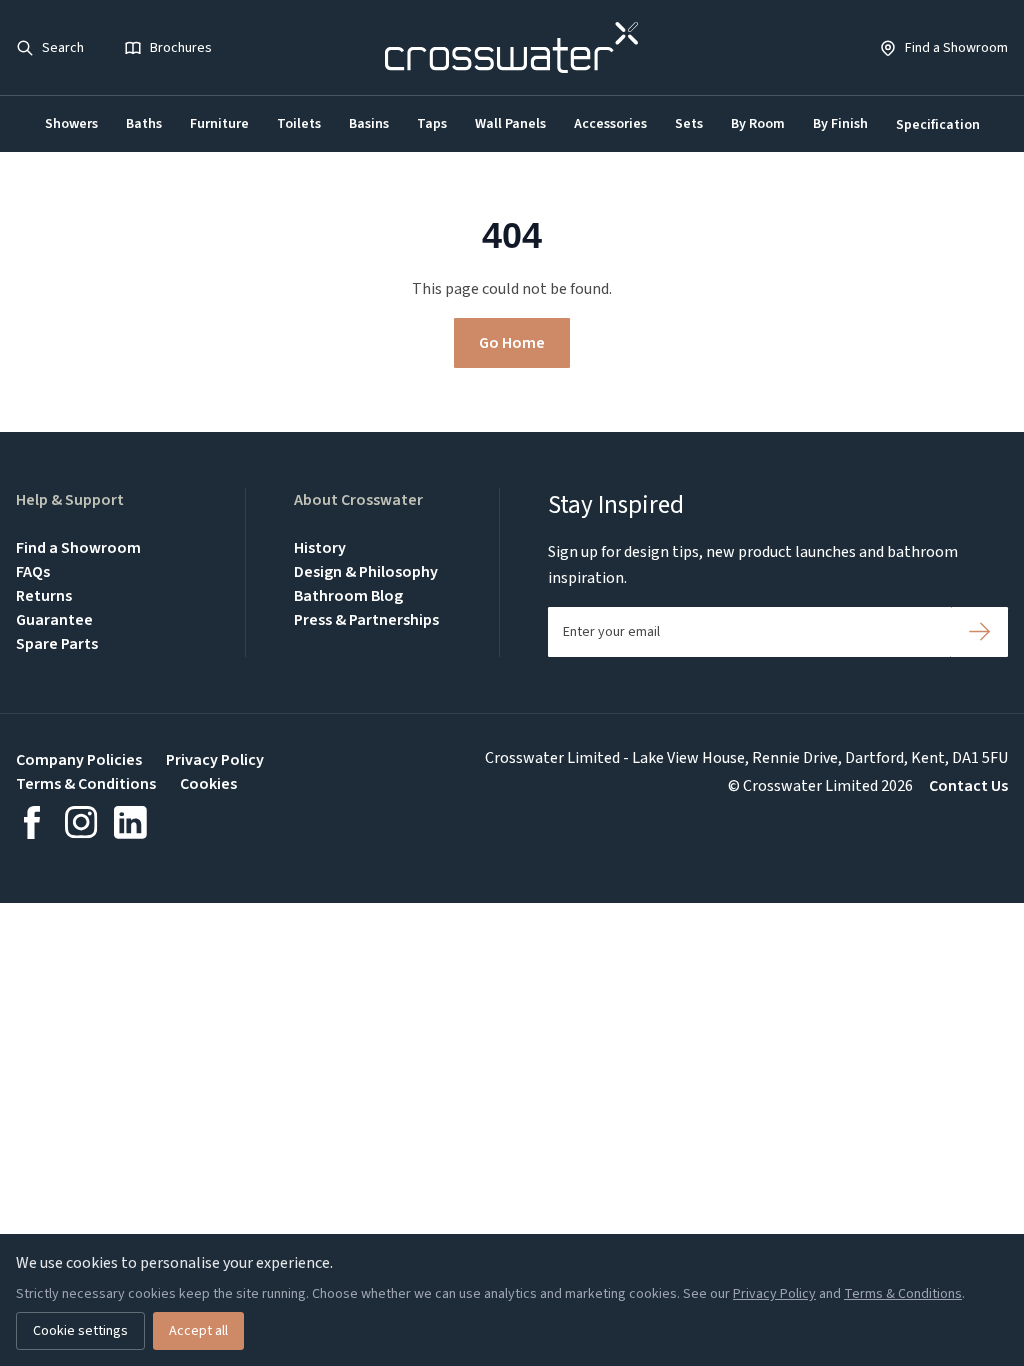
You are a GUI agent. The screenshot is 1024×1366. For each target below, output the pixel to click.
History (320, 548)
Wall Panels (510, 124)
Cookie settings (80, 1331)
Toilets (299, 124)
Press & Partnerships (366, 620)
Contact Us (968, 786)
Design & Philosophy (366, 572)
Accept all (198, 1331)
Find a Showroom (78, 548)
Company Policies (79, 760)
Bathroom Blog (348, 596)
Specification (938, 125)
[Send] (979, 632)
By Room (758, 124)
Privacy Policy (215, 760)
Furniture (219, 124)
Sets (689, 124)
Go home (512, 343)
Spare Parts (57, 644)
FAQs (33, 572)
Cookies (208, 784)
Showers (71, 124)
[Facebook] (32, 822)
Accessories (610, 124)
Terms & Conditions (86, 784)
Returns (44, 596)
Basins (369, 124)
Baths (144, 124)
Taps (432, 124)
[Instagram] (81, 822)
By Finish (840, 124)
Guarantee (54, 620)
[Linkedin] (130, 822)
